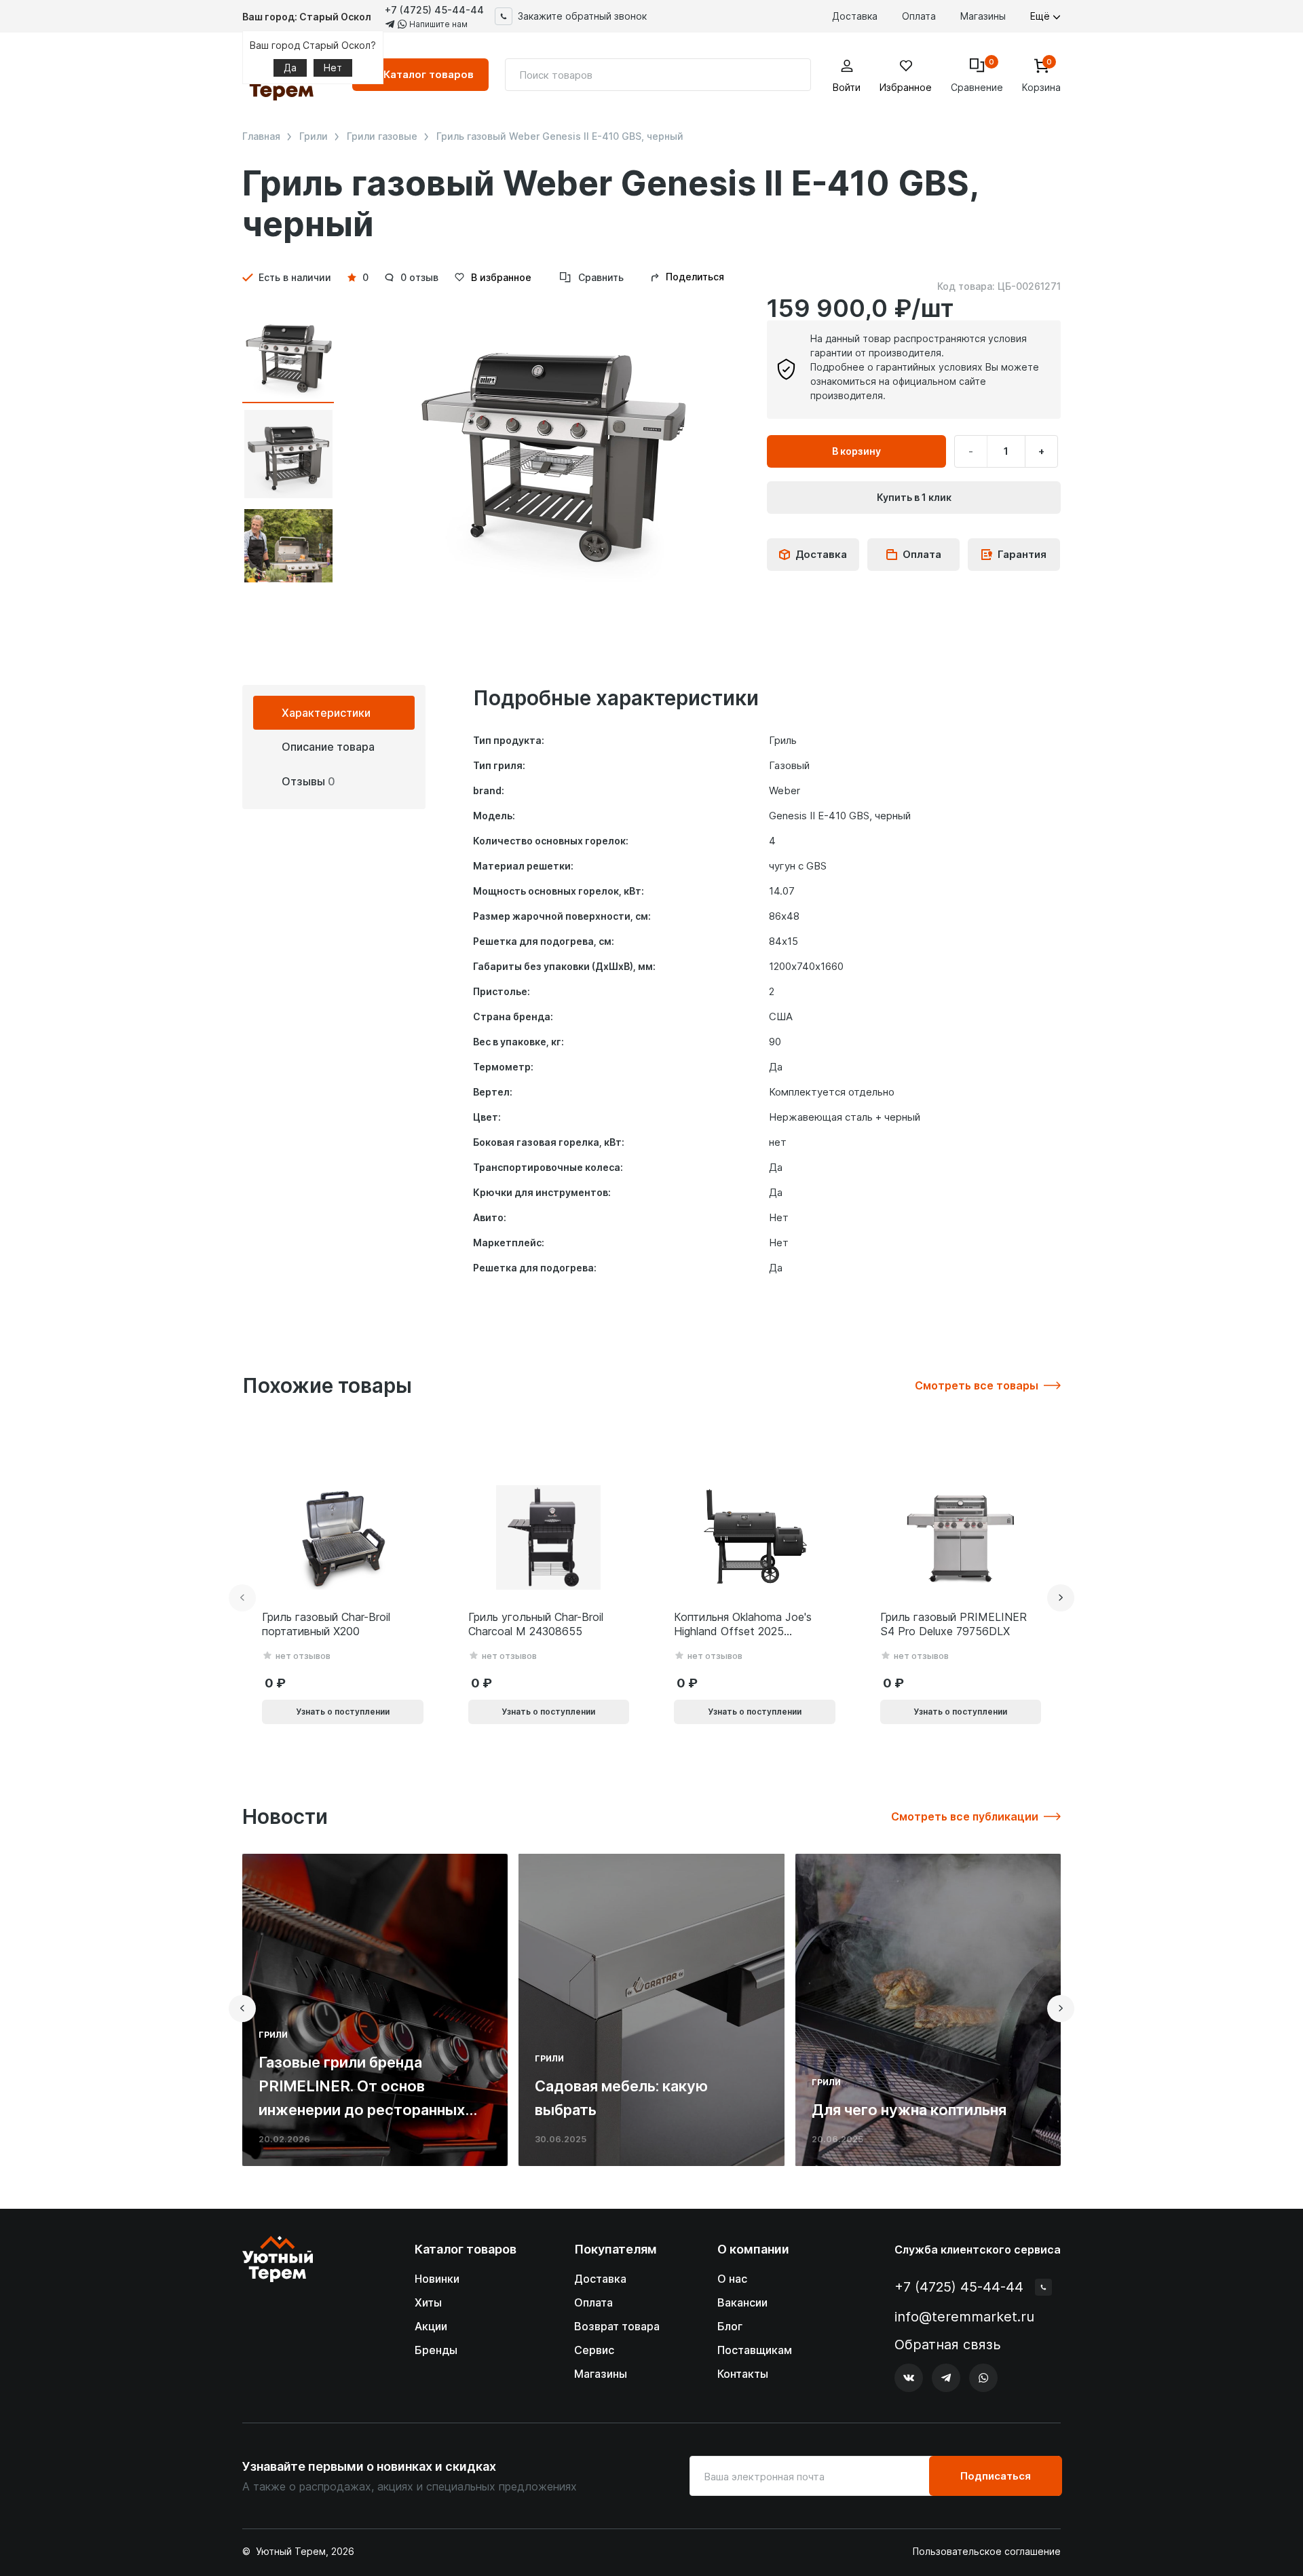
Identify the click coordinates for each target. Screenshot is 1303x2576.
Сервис (594, 2350)
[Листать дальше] (1061, 1598)
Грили (314, 136)
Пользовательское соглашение (987, 2552)
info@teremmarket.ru (964, 2317)
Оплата (919, 16)
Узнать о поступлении (343, 1712)
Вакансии (742, 2302)
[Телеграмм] (946, 2378)
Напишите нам (437, 24)
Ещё (1041, 16)
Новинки (437, 2279)
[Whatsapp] (983, 2378)
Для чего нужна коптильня (909, 2110)
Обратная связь (948, 2345)
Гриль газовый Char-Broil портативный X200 (326, 1624)
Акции (431, 2326)
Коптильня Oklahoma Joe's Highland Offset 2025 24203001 (743, 1624)
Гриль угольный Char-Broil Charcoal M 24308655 (536, 1624)
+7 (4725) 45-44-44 (434, 10)
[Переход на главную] (278, 2314)
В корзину (856, 451)
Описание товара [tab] (328, 747)
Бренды (436, 2350)
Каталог (429, 74)
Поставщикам (755, 2350)
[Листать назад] (242, 1598)
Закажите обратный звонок (582, 16)
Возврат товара (617, 2326)
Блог (730, 2326)
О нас (732, 2279)
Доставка (855, 16)
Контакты (743, 2374)
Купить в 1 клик (914, 497)
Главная (261, 136)
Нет (333, 68)
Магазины (983, 16)
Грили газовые (382, 136)
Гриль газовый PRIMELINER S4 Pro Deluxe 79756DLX (953, 1624)
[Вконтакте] (909, 2378)
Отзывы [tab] (308, 781)
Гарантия (1022, 554)
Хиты (428, 2302)
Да (290, 68)
